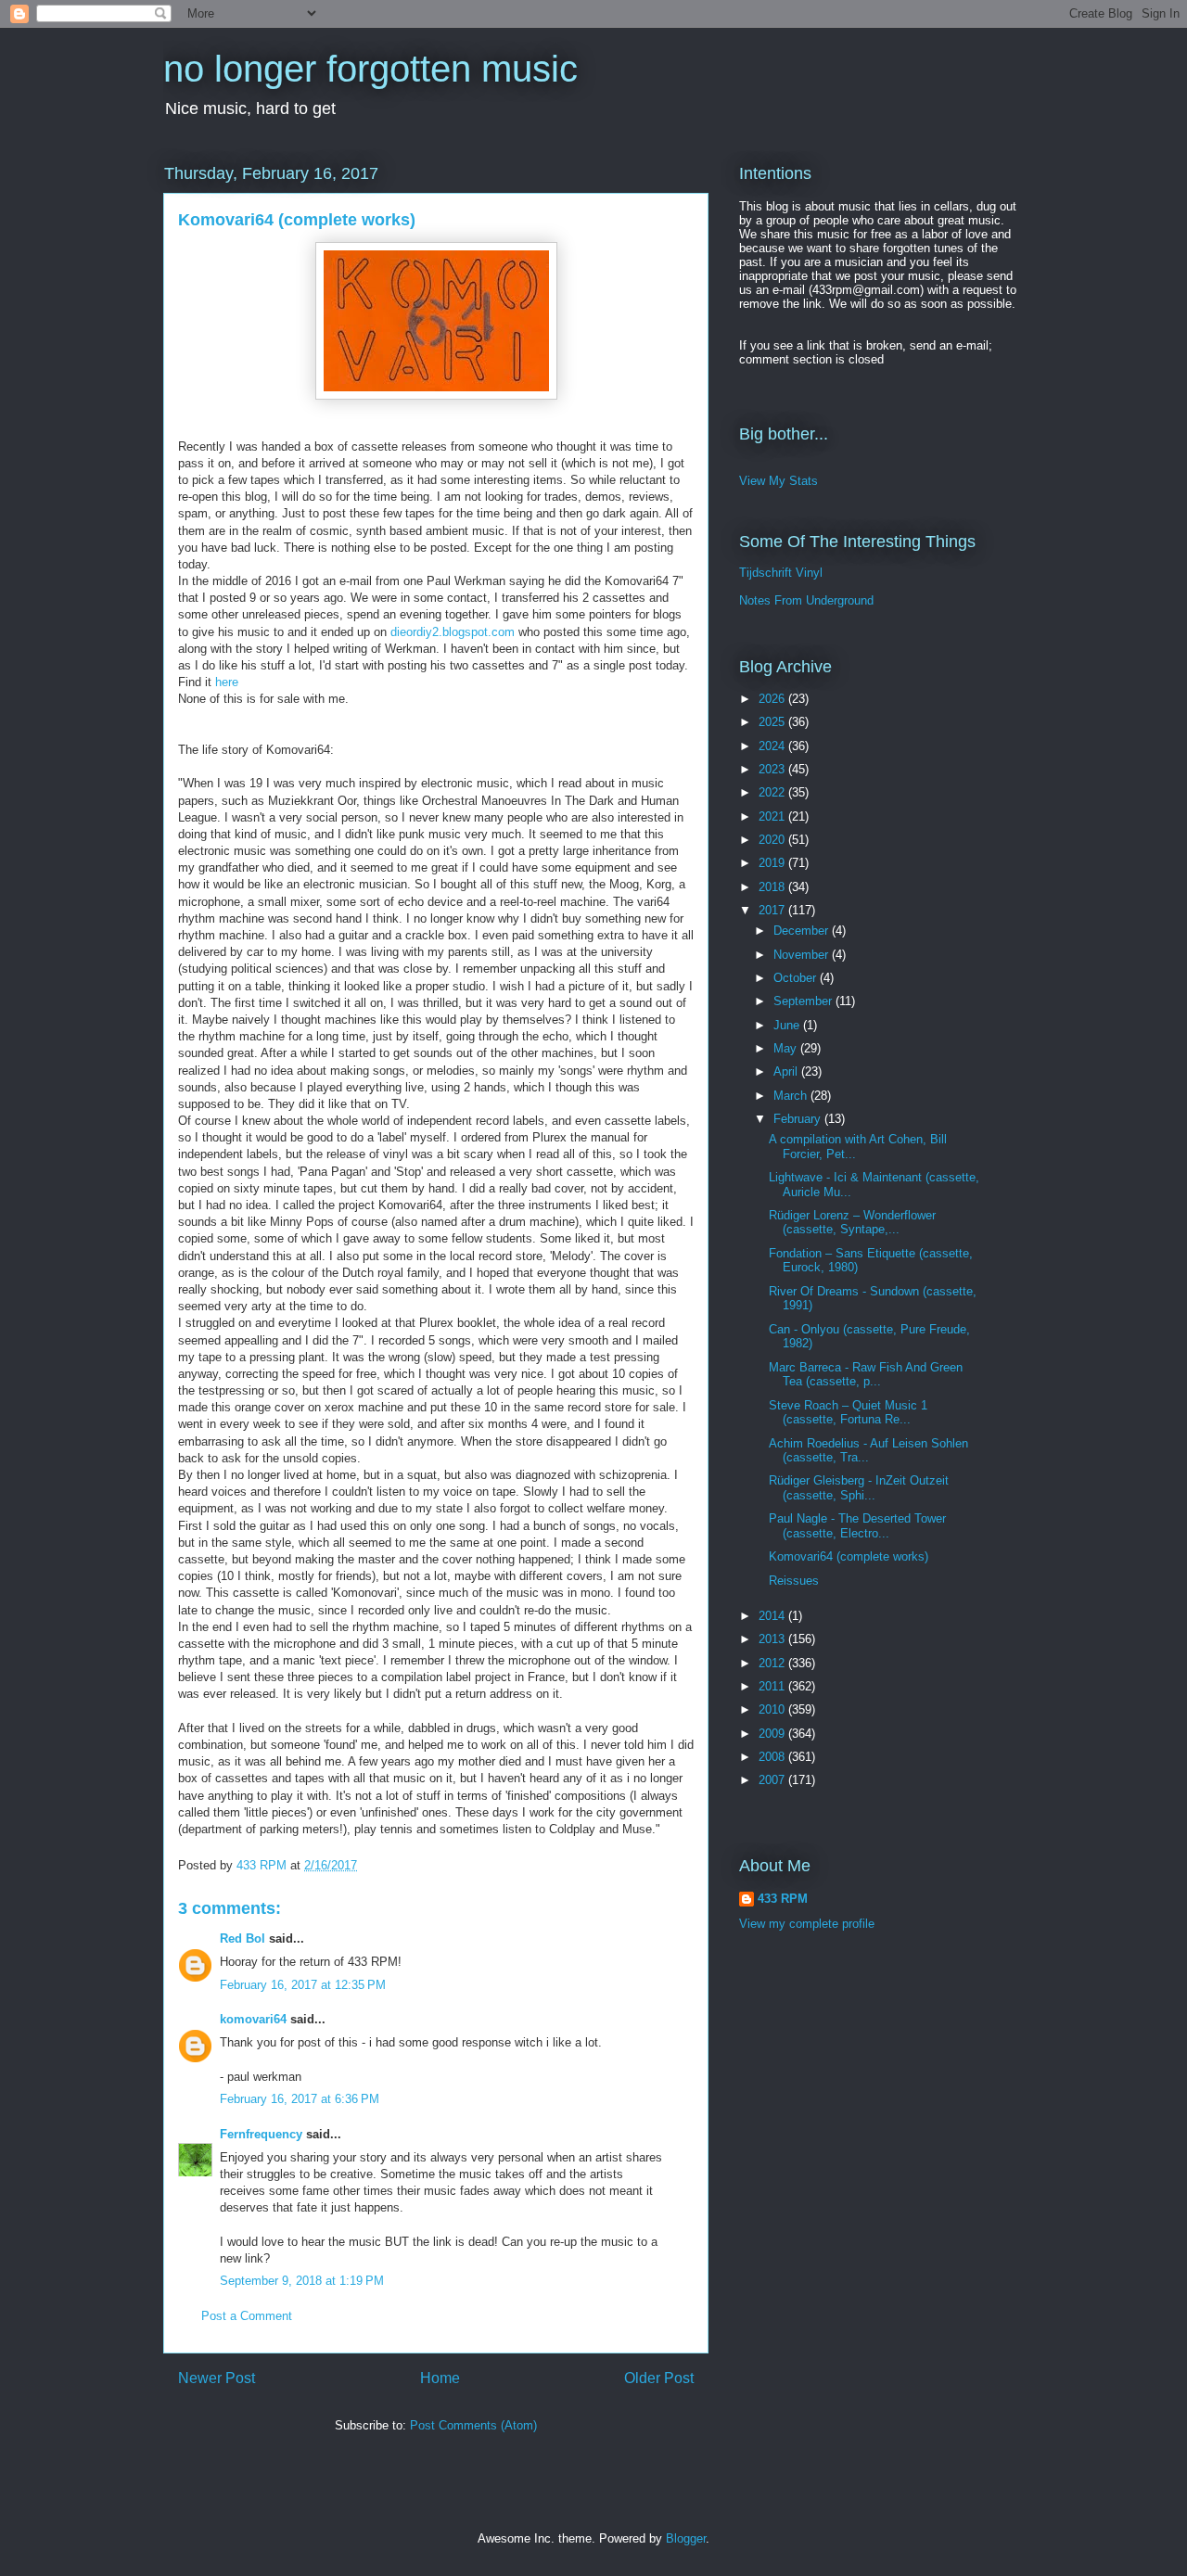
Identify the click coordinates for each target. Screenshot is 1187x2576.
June (788, 1025)
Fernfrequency (261, 2134)
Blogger (686, 2538)
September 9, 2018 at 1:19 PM (302, 2281)
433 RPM (783, 1899)
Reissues (794, 1581)
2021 (773, 816)
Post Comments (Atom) (473, 2425)
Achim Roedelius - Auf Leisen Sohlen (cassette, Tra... (868, 1451)
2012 (773, 1663)
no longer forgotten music (370, 69)
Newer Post (217, 2378)
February (799, 1119)
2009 (773, 1734)
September (804, 1001)
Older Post (659, 2378)
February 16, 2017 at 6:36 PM (300, 2099)
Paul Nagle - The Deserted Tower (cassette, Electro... (857, 1526)
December (803, 931)
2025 (773, 722)
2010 (773, 1709)
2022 (773, 792)
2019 (773, 863)
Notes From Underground (806, 600)
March (792, 1096)
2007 (773, 1780)
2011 (773, 1686)
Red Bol (243, 1938)
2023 (773, 769)
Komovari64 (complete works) (849, 1556)
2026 (773, 699)
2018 (773, 887)
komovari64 (253, 2019)
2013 (773, 1639)
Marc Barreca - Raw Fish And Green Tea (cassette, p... (866, 1375)
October (797, 978)
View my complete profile (807, 1924)
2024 (773, 746)
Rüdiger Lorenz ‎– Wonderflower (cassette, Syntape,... (852, 1223)
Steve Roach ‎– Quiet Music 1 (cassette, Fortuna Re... (848, 1413)
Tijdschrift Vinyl (781, 573)
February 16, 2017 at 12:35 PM (303, 1985)
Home (440, 2378)
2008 (773, 1757)
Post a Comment (247, 2316)
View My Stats (779, 481)
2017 (773, 910)
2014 (773, 1616)
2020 (773, 840)
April (787, 1071)
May (787, 1048)
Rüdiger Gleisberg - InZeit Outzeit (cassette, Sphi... (859, 1488)
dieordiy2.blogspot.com (453, 632)
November (803, 955)
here (227, 682)
